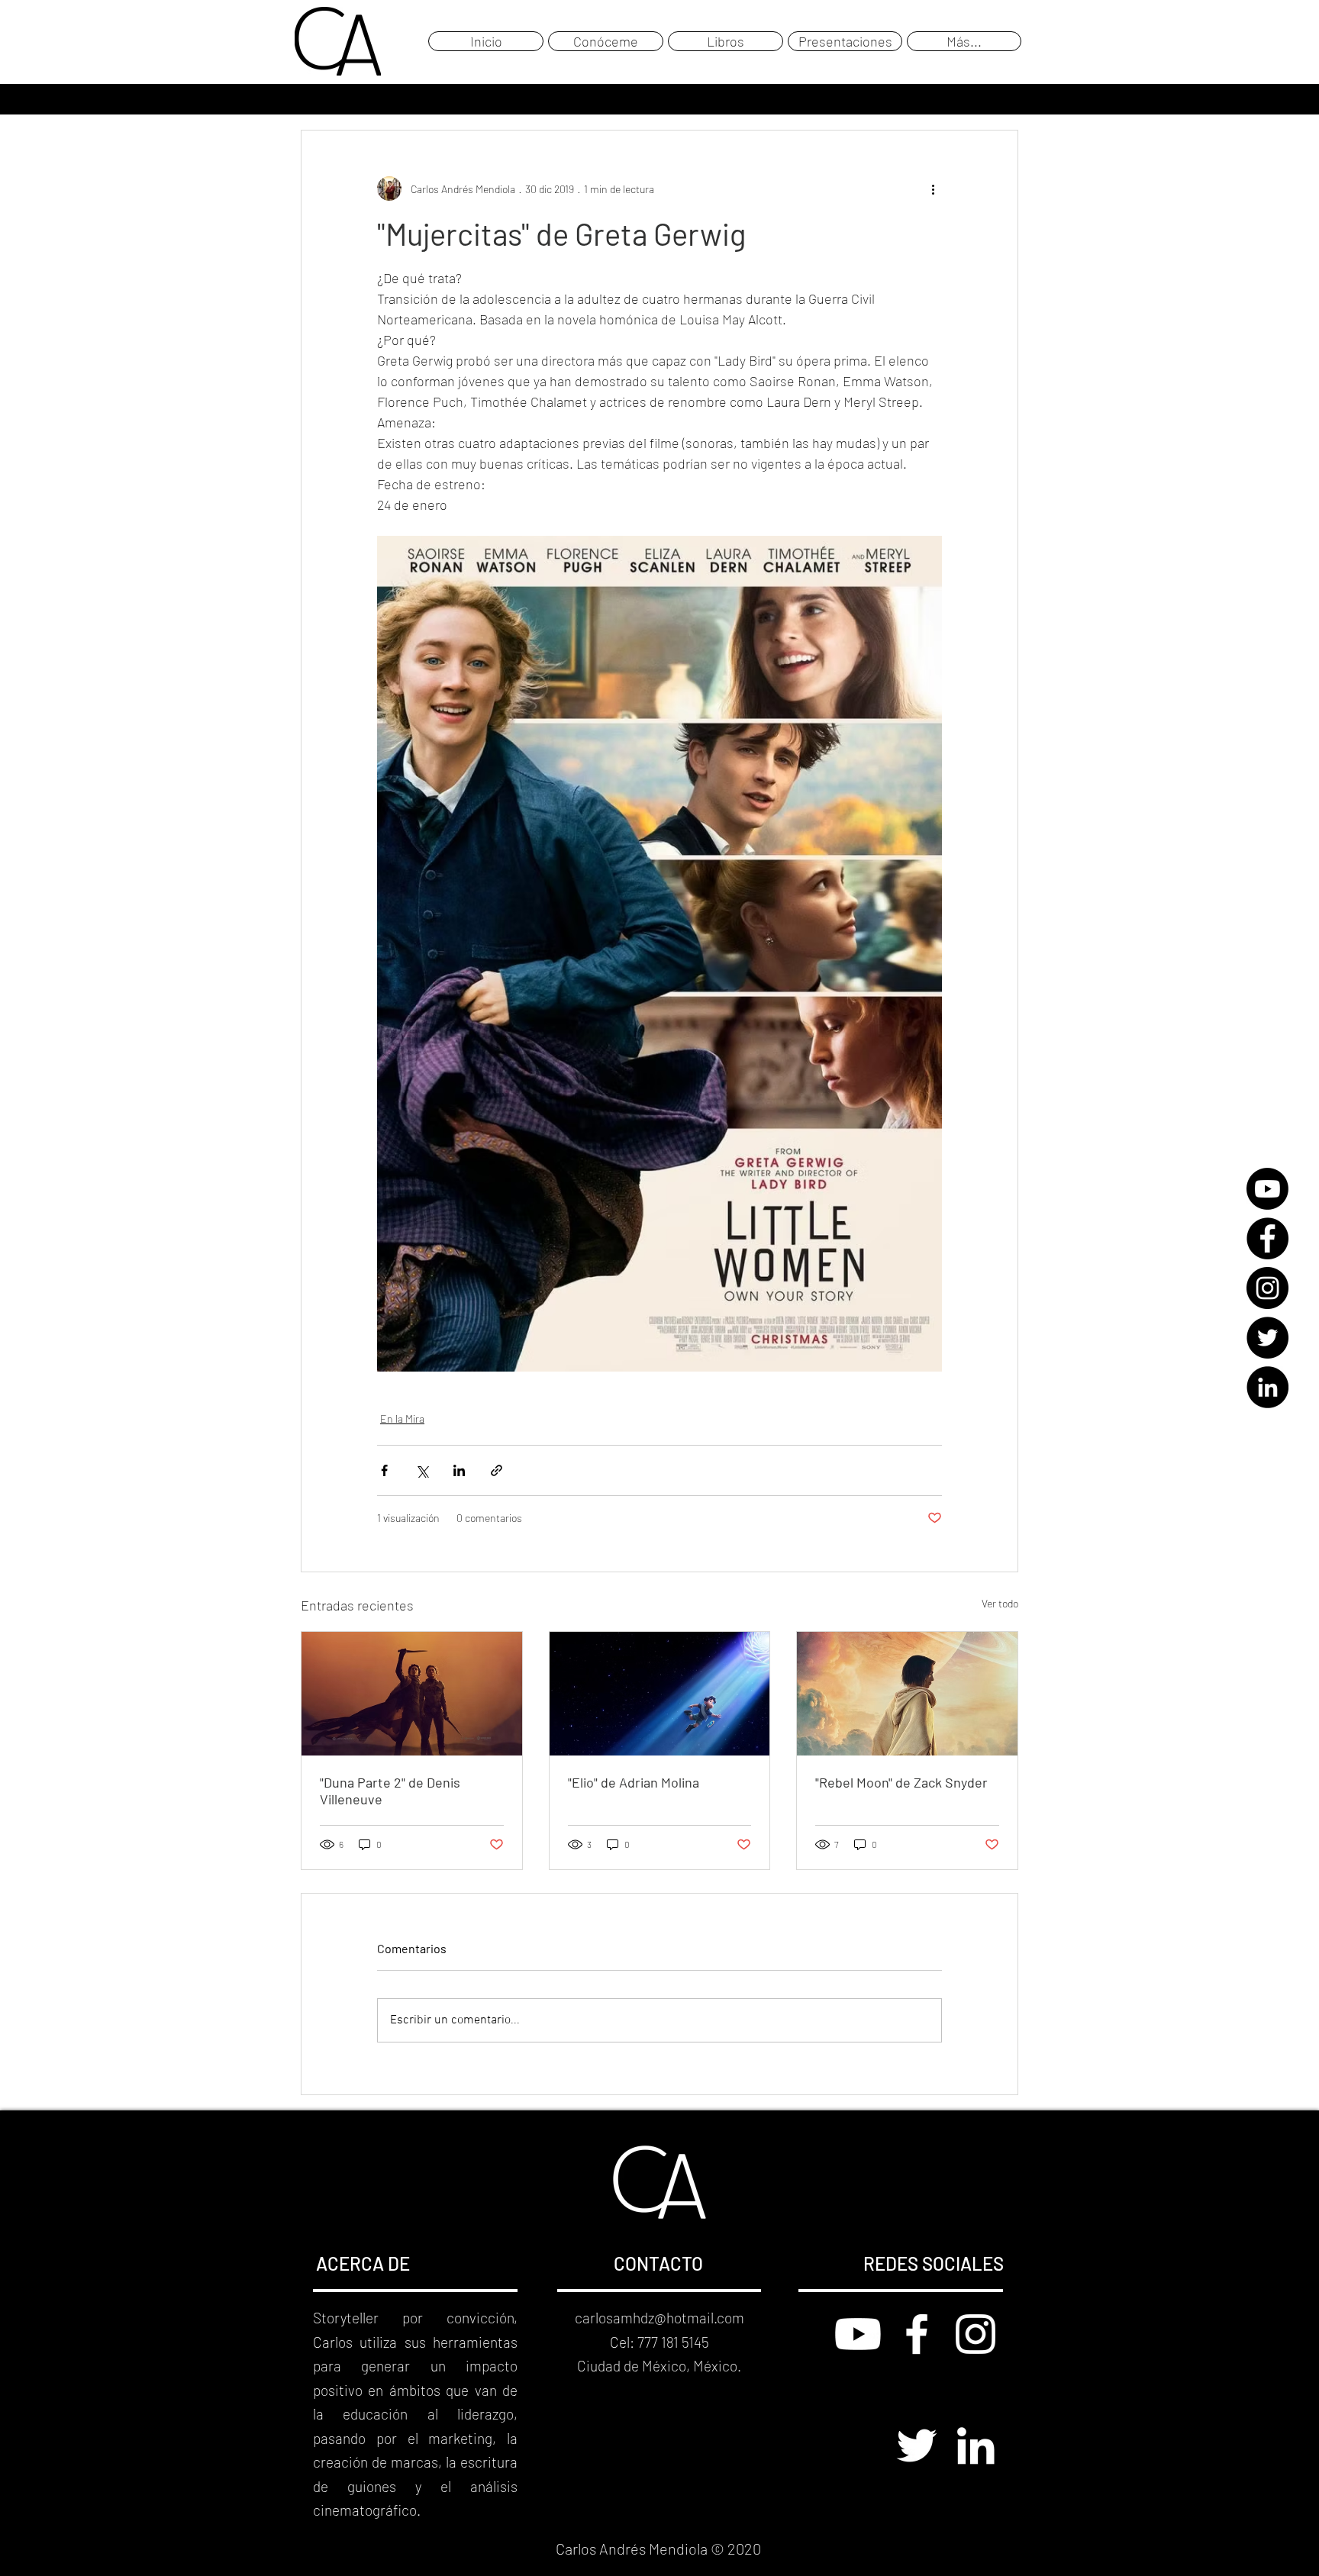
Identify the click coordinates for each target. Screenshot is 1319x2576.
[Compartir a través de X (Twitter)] (422, 1470)
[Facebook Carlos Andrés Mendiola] (917, 2334)
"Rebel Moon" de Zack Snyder (901, 1782)
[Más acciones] (933, 189)
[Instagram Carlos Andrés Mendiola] (976, 2334)
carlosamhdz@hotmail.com (659, 2318)
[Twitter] (1267, 1338)
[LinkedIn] (1267, 1387)
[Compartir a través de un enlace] (497, 1470)
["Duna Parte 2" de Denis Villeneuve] (412, 1694)
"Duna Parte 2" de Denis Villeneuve (390, 1791)
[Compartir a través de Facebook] (384, 1470)
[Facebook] (1267, 1238)
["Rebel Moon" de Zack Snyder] (907, 1694)
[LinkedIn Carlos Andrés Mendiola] (976, 2445)
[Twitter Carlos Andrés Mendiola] (917, 2445)
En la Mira (402, 1419)
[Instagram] (1267, 1288)
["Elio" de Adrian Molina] (660, 1694)
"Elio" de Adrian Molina (634, 1782)
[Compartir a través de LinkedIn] (459, 1470)
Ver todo (1000, 1603)
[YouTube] (1267, 1189)
